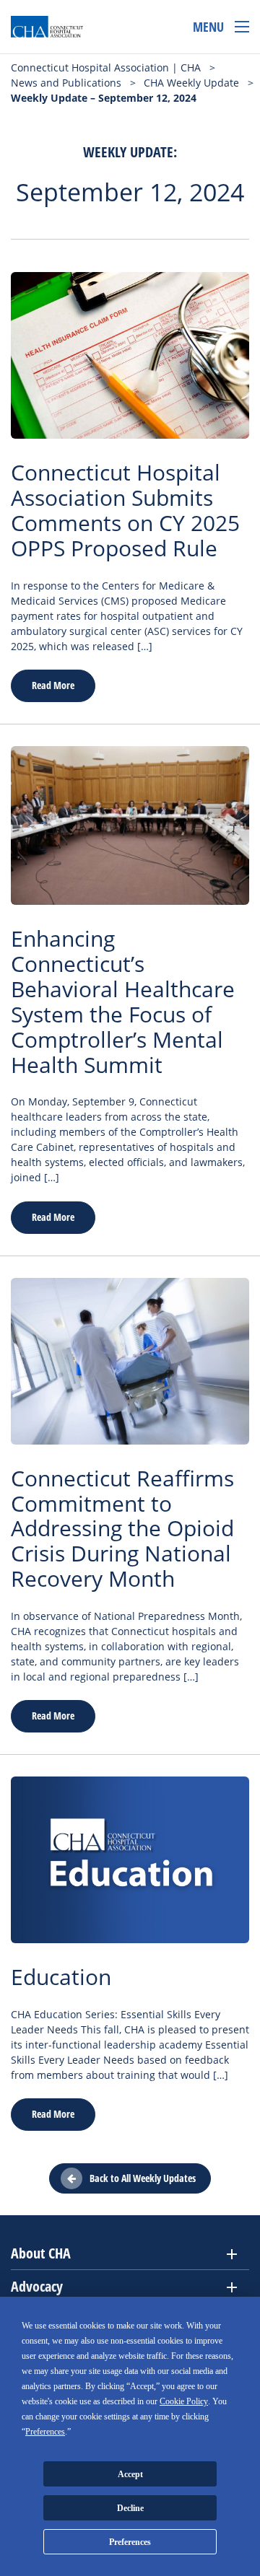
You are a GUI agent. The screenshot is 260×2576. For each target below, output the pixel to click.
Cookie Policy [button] (184, 2401)
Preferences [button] (45, 2432)
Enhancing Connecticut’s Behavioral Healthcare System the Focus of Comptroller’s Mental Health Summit (123, 1002)
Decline (130, 2508)
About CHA (41, 2253)
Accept (130, 2474)
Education (61, 1977)
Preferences (130, 2542)
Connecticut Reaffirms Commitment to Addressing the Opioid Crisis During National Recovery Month (122, 1529)
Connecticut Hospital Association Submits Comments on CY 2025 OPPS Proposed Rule (125, 510)
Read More (53, 685)
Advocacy (37, 2286)
